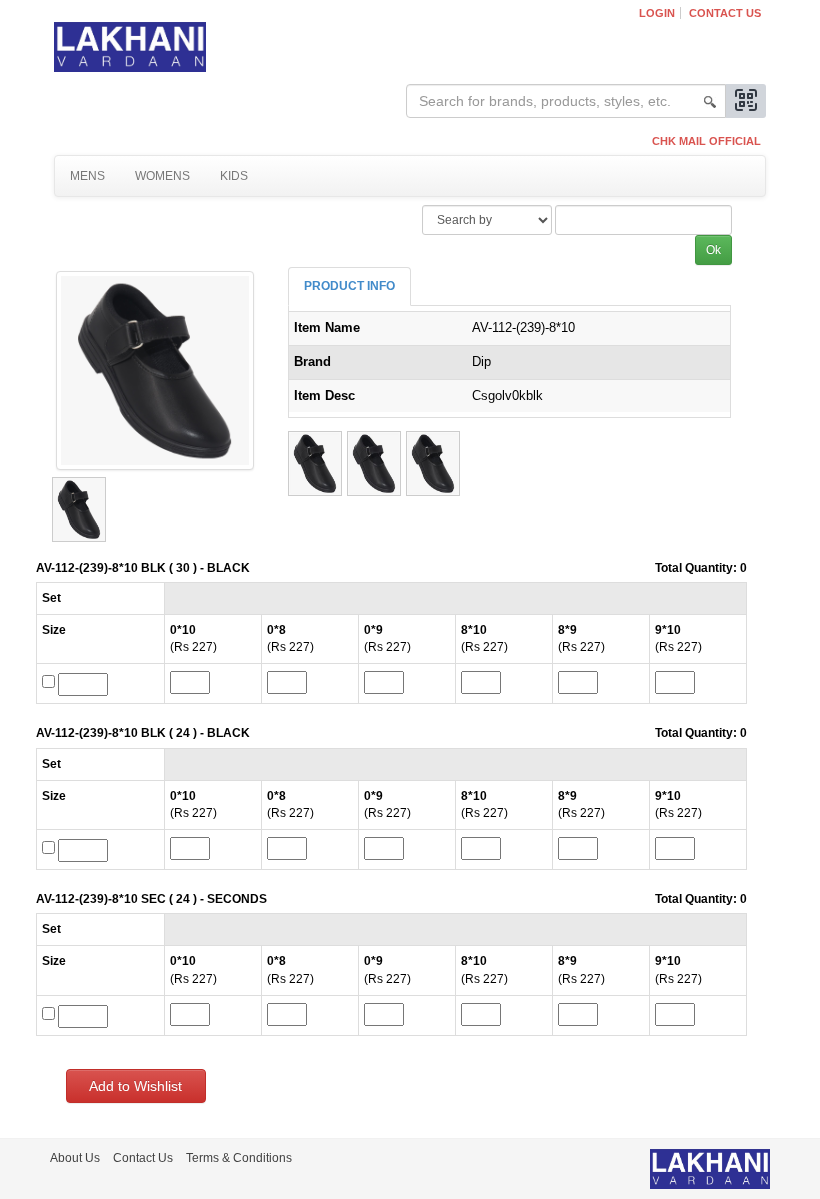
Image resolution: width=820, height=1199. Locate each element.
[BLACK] (315, 463)
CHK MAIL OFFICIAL (706, 141)
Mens (87, 176)
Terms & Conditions (239, 1158)
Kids (234, 176)
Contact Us (725, 13)
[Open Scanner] (746, 101)
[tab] (349, 286)
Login (657, 13)
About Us (75, 1158)
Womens (162, 176)
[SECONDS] (433, 463)
